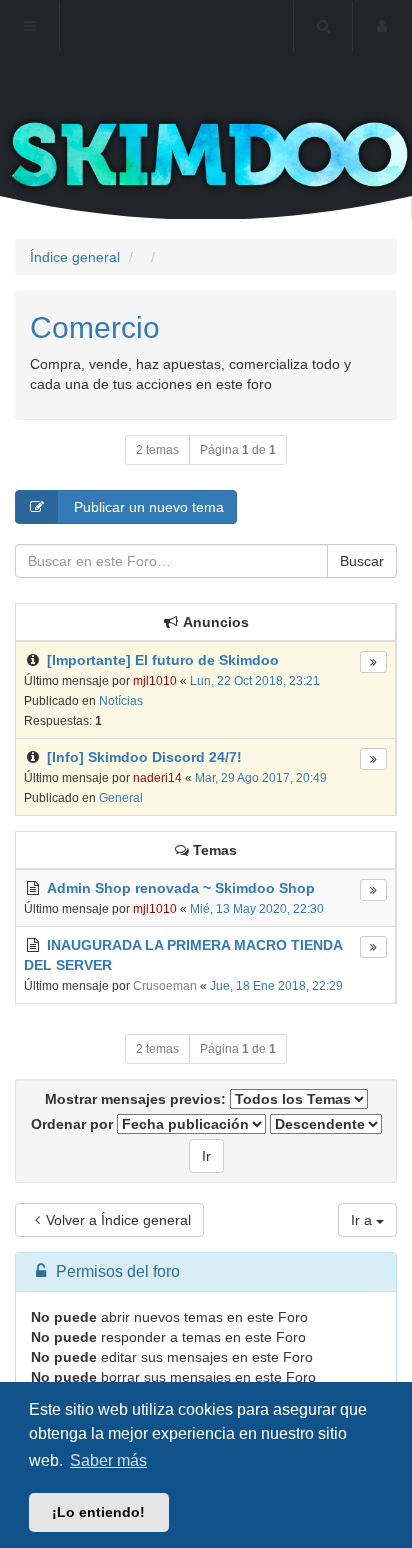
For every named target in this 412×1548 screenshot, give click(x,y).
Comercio (95, 327)
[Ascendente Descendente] (326, 1124)
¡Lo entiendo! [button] (98, 1512)
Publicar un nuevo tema (147, 507)
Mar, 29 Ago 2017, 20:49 (261, 778)
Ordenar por (74, 1124)
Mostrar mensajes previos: (137, 1099)
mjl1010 (155, 681)
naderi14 (157, 778)
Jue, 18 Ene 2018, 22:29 (276, 986)
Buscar (362, 561)
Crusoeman (165, 986)
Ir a (363, 1220)
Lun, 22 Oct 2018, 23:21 (255, 681)
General (121, 798)
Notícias (121, 701)
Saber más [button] (108, 1460)
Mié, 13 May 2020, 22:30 (257, 909)
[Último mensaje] (373, 662)
